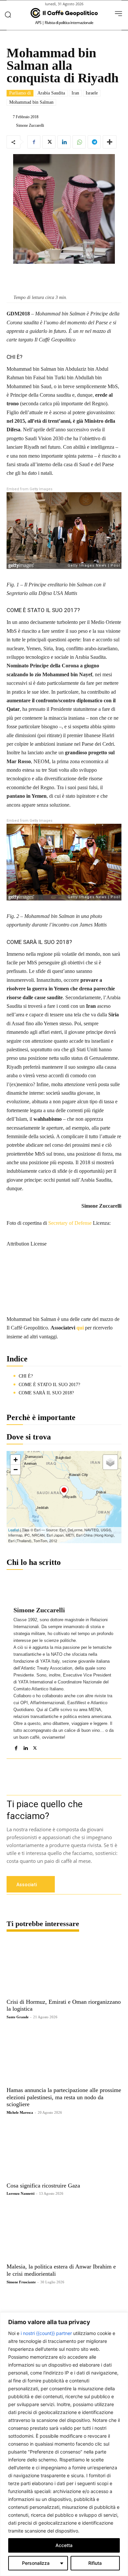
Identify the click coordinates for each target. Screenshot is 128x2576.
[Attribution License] (64, 1230)
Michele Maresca (20, 2112)
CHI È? (26, 1376)
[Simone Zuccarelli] (11, 125)
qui (80, 1328)
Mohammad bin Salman (31, 102)
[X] (49, 142)
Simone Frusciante (21, 2282)
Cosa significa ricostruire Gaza (43, 2186)
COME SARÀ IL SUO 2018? (46, 1393)
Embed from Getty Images (30, 489)
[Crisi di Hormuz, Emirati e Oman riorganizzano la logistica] (64, 1967)
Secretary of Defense (70, 1223)
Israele (92, 93)
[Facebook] (34, 142)
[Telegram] (94, 142)
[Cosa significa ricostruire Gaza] (64, 2151)
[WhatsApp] (79, 142)
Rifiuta (95, 2563)
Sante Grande (18, 2017)
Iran (75, 93)
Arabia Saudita (51, 93)
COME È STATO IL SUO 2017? (49, 1385)
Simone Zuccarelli (30, 125)
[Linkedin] (64, 142)
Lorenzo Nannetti (21, 2193)
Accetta (64, 2545)
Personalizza (36, 2563)
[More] (110, 142)
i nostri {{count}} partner (46, 2333)
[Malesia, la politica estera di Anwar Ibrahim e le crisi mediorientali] (64, 2232)
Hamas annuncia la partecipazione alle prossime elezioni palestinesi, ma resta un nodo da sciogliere (64, 2097)
